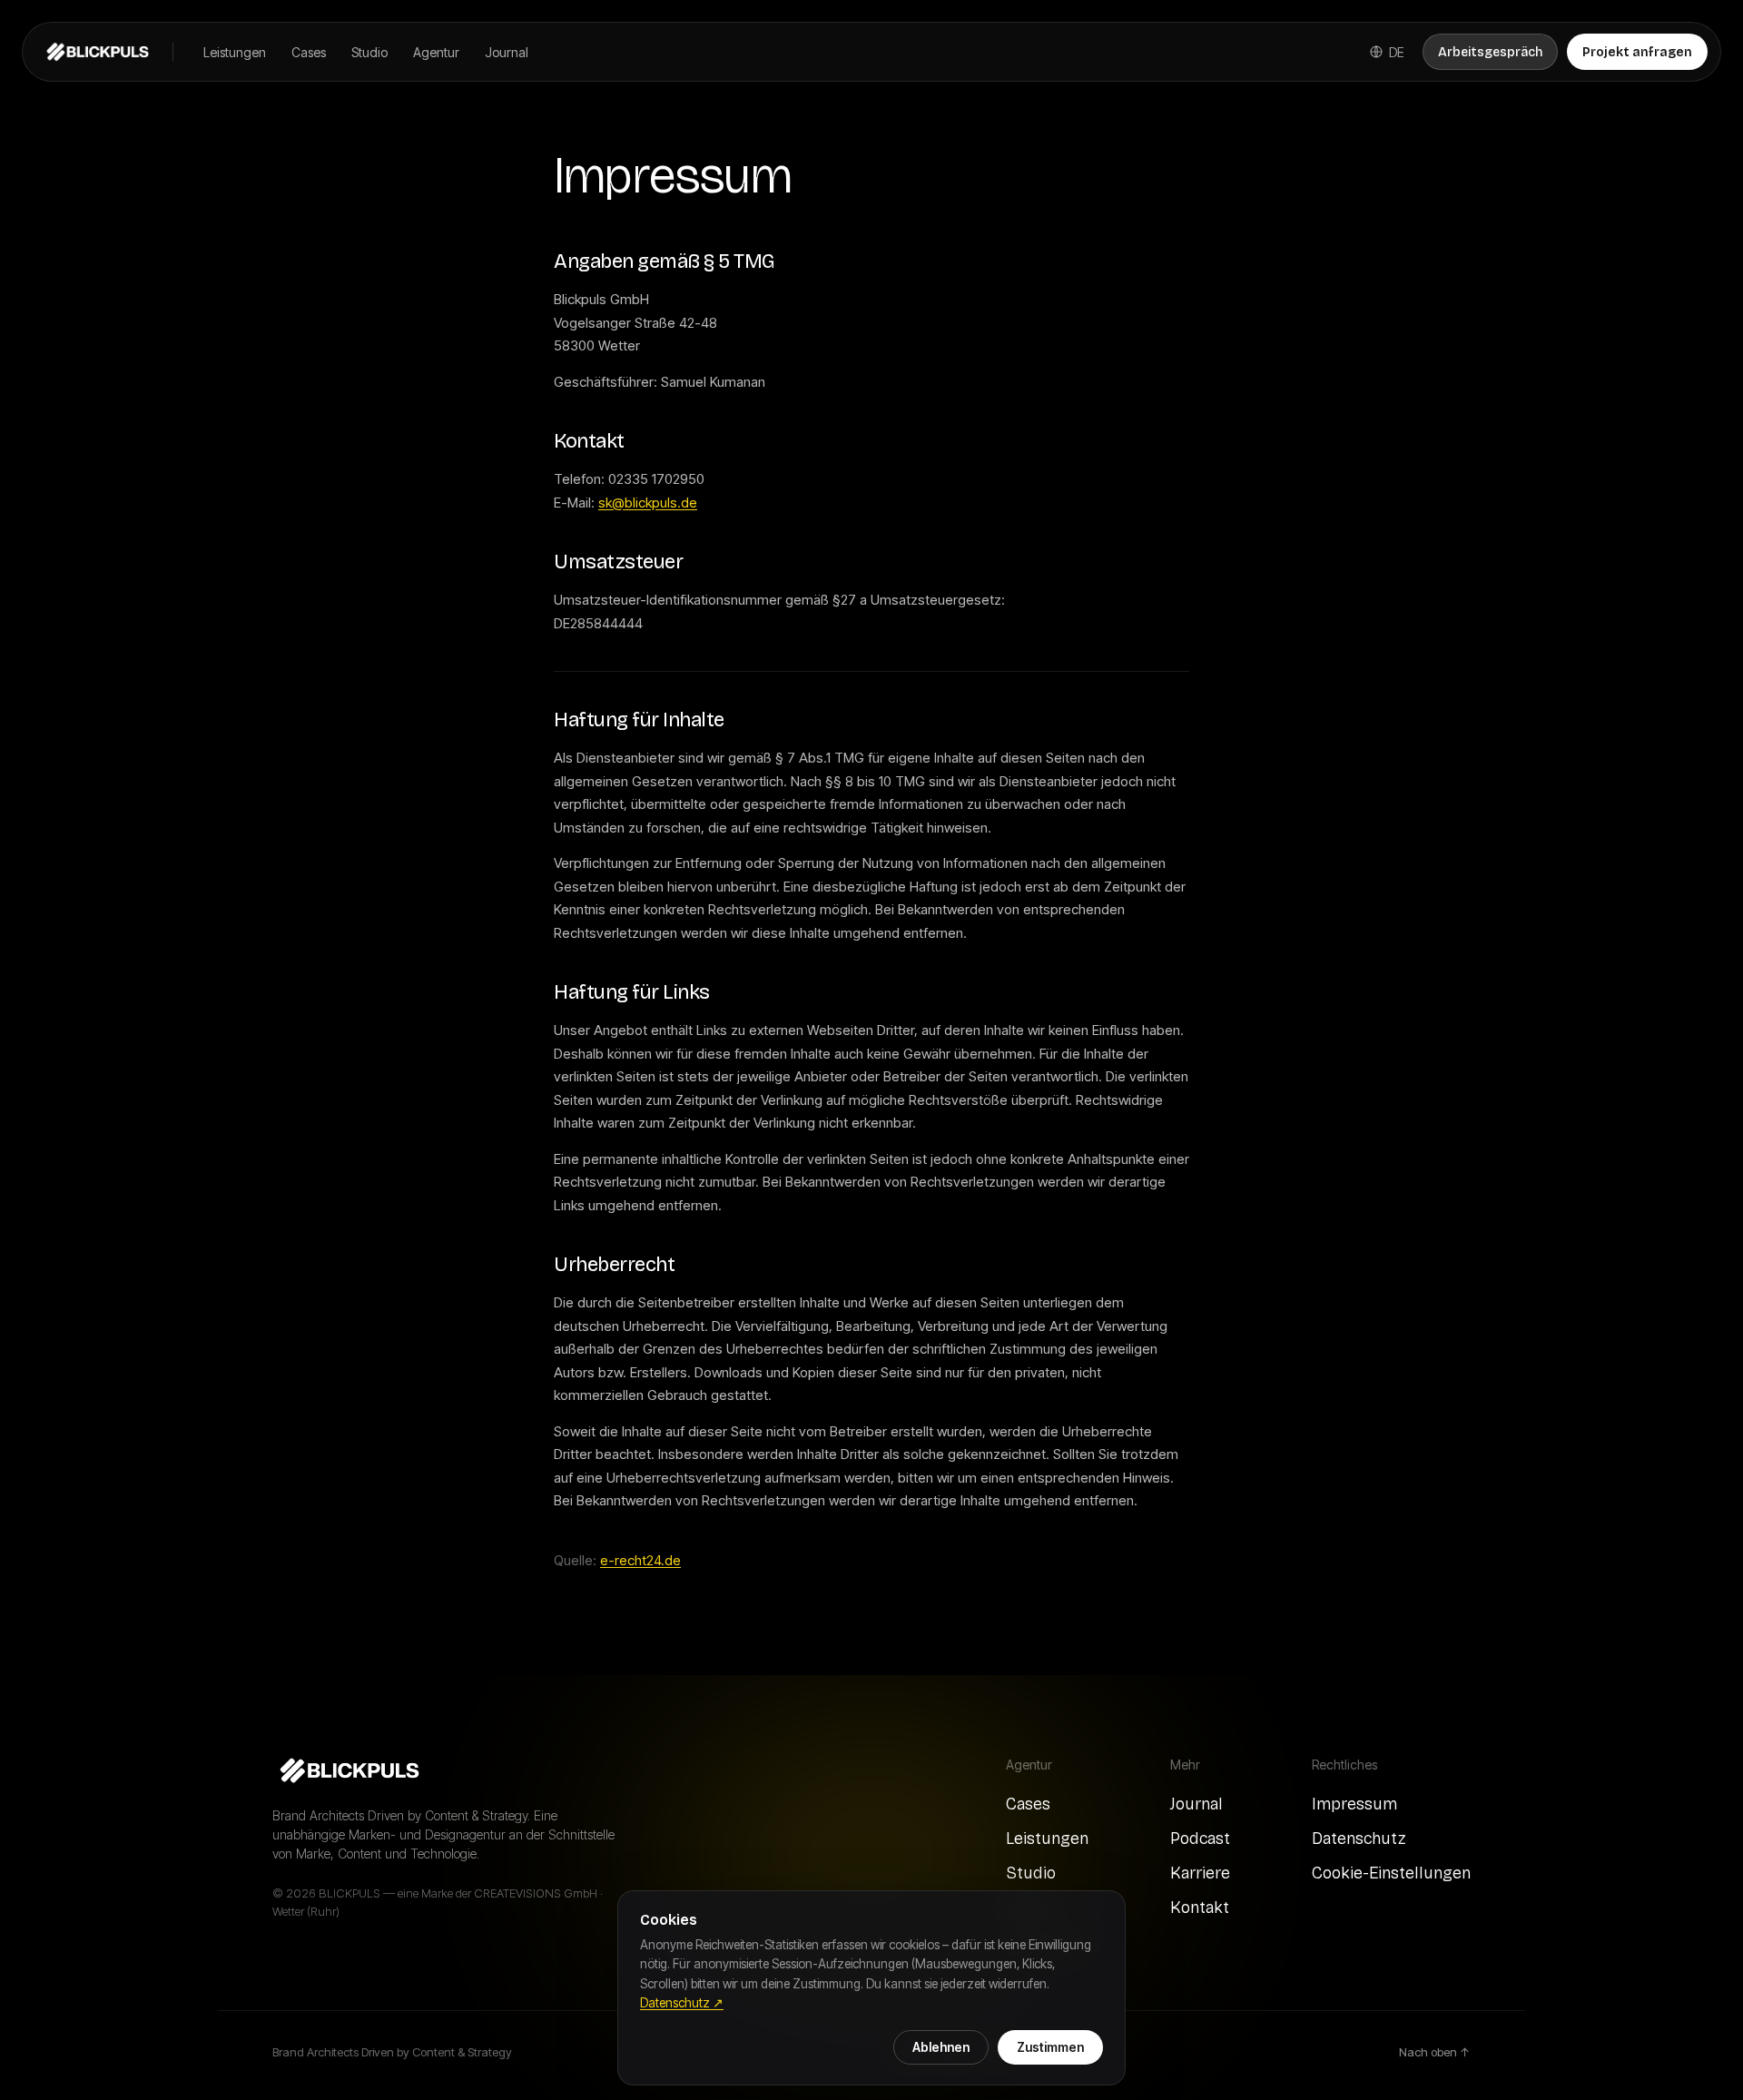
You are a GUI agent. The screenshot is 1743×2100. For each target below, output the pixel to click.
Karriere (1200, 1873)
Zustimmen (1050, 2047)
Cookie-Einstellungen (1391, 1873)
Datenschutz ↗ (682, 2003)
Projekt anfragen (1637, 52)
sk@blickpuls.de (648, 503)
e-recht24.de (640, 1560)
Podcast (1200, 1839)
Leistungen (235, 52)
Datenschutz (1359, 1839)
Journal (507, 52)
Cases (309, 52)
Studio (369, 52)
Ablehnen (941, 2047)
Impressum (1354, 1804)
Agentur (436, 52)
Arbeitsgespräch (1490, 52)
